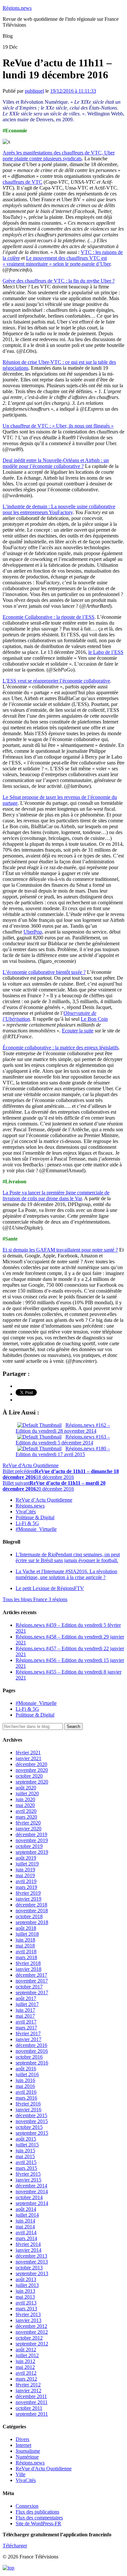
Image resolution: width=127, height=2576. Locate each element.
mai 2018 (25, 1946)
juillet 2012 (27, 2355)
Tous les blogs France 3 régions (35, 1599)
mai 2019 (25, 1875)
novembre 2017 (32, 1981)
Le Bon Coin (94, 1019)
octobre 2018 (29, 1916)
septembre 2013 (32, 2273)
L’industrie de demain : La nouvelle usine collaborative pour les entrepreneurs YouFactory (59, 509)
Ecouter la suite (78, 1031)
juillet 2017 (27, 2004)
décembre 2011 (31, 2396)
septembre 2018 (32, 1922)
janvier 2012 (28, 2390)
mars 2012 (26, 2379)
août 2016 (26, 2069)
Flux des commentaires (39, 2518)
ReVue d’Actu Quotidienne (44, 1500)
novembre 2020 (32, 1770)
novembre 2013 (32, 2262)
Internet (23, 2445)
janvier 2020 (28, 1829)
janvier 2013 (28, 2320)
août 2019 (26, 1858)
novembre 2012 (32, 2332)
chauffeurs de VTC (22, 182)
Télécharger (15, 2546)
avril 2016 (26, 2092)
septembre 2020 (32, 1782)
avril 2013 (26, 2303)
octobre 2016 (29, 2057)
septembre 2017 (32, 1992)
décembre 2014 (31, 2186)
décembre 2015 (31, 2115)
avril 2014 (26, 2232)
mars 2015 (26, 2168)
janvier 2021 (28, 1758)
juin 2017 (25, 2010)
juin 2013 (25, 2291)
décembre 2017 (31, 1975)
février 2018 (28, 1963)
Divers (22, 2439)
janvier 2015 (28, 2180)
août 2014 (26, 2209)
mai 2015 (25, 2156)
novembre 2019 (32, 1840)
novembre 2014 (32, 2191)
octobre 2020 (29, 1776)
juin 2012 (25, 2361)
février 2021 (28, 1753)
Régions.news (17, 8)
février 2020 (28, 1823)
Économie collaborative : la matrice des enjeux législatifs (61, 1048)
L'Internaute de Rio (68, 1557)
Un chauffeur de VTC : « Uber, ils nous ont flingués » (58, 426)
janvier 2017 (28, 2039)
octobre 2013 (29, 2268)
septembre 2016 (32, 2063)
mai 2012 (25, 2367)
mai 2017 (25, 2016)
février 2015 (28, 2174)
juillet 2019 (27, 1864)
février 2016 (28, 2104)
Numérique (27, 2457)
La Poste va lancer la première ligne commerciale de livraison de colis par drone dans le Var (56, 1195)
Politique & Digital (35, 1517)
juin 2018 (25, 1940)
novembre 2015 (32, 2121)
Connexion (27, 2506)
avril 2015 (26, 2162)
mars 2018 (26, 1957)
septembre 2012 (32, 2344)
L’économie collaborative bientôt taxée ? (44, 972)
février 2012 (28, 2385)
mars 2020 (26, 1817)
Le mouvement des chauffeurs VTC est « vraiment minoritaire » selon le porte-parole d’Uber (56, 261)
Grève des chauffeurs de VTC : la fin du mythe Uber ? (59, 281)
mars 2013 (26, 2309)
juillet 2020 (27, 1793)
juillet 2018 (27, 1934)
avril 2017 (26, 2022)
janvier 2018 (28, 1969)
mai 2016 (25, 2086)
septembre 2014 (32, 2203)
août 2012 (26, 2350)
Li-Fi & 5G (27, 1523)
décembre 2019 (31, 1834)
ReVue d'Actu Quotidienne (31, 1465)
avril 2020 (26, 1811)
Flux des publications (37, 2512)
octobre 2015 (29, 2127)
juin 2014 (25, 2221)
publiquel (34, 91)
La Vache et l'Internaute (66, 1574)
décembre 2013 (31, 2256)
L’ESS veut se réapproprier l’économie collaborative (56, 681)
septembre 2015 (32, 2133)
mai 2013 (25, 2297)
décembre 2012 (31, 2326)
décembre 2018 (31, 1905)
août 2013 (26, 2279)
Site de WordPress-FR (38, 2523)
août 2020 (26, 1788)
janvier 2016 (28, 2110)
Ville (21, 2474)
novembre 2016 (32, 2051)
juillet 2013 (27, 2285)
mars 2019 (26, 1887)
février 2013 (28, 2314)
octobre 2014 (29, 2197)
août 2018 (26, 1928)
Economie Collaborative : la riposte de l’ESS (49, 617)
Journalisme (28, 2451)
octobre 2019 (29, 1846)
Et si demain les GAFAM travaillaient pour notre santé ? (60, 1250)
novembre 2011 (32, 2402)
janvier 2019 (28, 1899)
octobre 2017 (29, 1987)
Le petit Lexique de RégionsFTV (50, 1588)
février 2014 (28, 2244)
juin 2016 (25, 2080)
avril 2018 (26, 1952)
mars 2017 (26, 2028)
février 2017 (28, 2033)
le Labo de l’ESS (106, 652)
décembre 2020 (31, 1764)
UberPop (33, 932)
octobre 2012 (29, 2338)
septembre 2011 (32, 2414)
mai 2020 (25, 1805)
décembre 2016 (31, 2045)
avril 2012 (26, 2373)
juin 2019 (25, 1870)
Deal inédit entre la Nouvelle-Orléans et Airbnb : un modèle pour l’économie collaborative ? (56, 463)
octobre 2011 (29, 2408)
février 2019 (28, 1893)
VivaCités (26, 1512)
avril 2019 (26, 1881)
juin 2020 (25, 1799)
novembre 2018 (32, 1911)
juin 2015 (25, 2151)
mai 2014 (25, 2227)
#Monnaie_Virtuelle (36, 1529)
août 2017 (26, 1998)
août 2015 (26, 2139)
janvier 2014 (28, 2250)
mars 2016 (26, 2098)
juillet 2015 (27, 2145)
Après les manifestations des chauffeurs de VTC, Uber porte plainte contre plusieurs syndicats (59, 156)
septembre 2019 (32, 1852)
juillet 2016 (27, 2074)
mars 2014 (26, 2238)
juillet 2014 (27, 2215)
